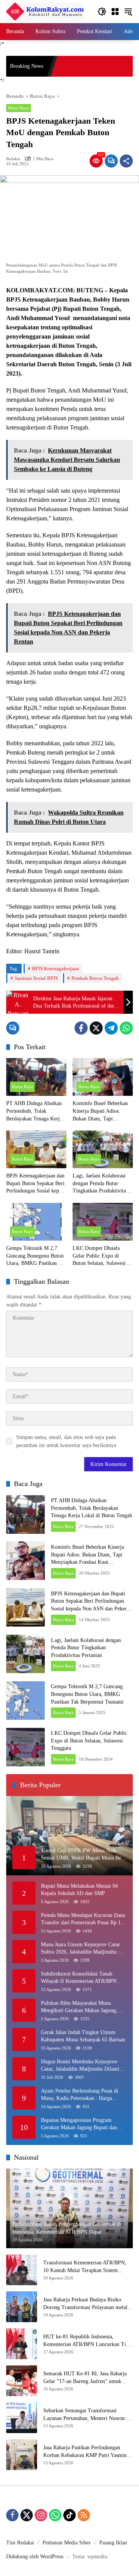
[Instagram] (41, 2515)
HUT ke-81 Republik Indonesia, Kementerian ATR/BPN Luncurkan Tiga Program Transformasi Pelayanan (87, 2341)
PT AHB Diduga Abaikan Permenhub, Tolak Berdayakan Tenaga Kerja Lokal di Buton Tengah (34, 1111)
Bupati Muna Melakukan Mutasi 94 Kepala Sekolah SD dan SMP (79, 1890)
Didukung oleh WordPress (35, 2557)
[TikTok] (69, 2515)
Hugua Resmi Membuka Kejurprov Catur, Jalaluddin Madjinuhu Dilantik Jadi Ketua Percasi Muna (81, 2066)
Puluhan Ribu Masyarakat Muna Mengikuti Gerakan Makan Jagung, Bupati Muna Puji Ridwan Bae (79, 2007)
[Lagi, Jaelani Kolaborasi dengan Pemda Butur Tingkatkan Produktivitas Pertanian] (103, 1149)
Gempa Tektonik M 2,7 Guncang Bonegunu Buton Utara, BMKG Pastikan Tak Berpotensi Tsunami (36, 1256)
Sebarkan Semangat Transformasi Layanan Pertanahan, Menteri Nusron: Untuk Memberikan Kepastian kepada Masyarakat (85, 2415)
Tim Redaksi (20, 2543)
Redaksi (13, 159)
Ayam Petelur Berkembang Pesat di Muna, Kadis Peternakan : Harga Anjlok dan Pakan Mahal (80, 2095)
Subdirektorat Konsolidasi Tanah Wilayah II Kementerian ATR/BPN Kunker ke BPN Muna (79, 1978)
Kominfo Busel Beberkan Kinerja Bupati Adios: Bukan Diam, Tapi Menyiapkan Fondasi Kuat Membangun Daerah (101, 1111)
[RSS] (84, 2515)
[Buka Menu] (115, 12)
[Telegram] (111, 1028)
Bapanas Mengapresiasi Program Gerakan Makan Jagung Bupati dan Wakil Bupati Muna (79, 2124)
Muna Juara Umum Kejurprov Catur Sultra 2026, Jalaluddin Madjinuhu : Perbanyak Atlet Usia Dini (81, 1949)
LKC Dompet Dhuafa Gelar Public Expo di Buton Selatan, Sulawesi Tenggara (99, 1256)
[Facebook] (81, 1028)
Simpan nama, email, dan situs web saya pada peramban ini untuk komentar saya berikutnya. (67, 1441)
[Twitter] (96, 1028)
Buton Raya (19, 108)
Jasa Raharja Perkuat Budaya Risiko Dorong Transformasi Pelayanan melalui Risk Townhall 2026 (87, 2304)
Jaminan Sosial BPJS (36, 978)
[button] (102, 12)
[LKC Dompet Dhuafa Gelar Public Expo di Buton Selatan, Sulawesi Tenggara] (103, 1222)
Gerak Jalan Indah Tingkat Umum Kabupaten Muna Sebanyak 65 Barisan (83, 2036)
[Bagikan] (126, 161)
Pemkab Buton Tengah (95, 978)
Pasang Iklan (113, 2543)
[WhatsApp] (126, 1028)
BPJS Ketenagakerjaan (56, 969)
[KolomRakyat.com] (45, 11)
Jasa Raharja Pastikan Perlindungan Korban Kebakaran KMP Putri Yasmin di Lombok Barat (88, 2452)
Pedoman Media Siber (67, 2543)
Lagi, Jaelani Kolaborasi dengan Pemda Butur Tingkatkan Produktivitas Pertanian (100, 1184)
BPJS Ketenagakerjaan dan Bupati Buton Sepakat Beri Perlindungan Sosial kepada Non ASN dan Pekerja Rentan (36, 1184)
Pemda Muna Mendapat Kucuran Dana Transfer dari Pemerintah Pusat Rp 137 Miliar (84, 1919)
